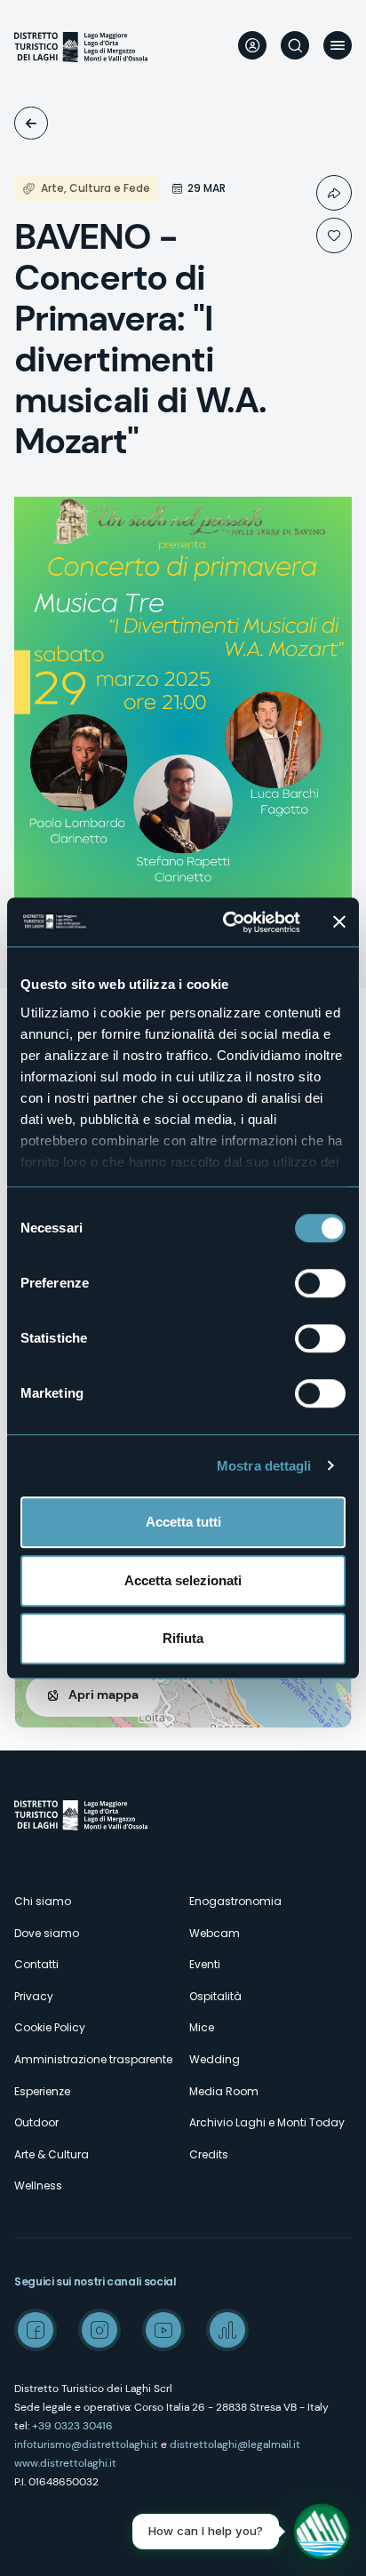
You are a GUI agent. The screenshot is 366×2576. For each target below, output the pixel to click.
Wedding (215, 2059)
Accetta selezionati (183, 1580)
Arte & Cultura (52, 2154)
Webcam (215, 1933)
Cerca (295, 45)
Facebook (36, 2330)
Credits (209, 2154)
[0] (334, 235)
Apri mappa (103, 1695)
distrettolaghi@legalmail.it (235, 2444)
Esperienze (42, 2091)
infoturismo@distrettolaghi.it (86, 2444)
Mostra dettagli (264, 1466)
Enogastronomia (235, 1901)
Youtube (163, 2330)
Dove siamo (47, 1933)
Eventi (31, 123)
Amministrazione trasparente (93, 2059)
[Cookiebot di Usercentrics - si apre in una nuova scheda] (227, 922)
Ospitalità (215, 1996)
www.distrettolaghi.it (65, 2463)
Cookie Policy (50, 2027)
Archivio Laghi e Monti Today (267, 2122)
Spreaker (227, 2330)
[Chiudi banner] (339, 922)
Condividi (334, 193)
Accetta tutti (183, 1522)
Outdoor (36, 2122)
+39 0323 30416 (72, 2426)
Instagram (99, 2330)
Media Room (224, 2091)
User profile (252, 45)
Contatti (36, 1964)
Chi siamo (43, 1901)
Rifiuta (183, 1638)
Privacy (34, 1996)
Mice (202, 2027)
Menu (338, 45)
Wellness (38, 2185)
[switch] (320, 1283)
